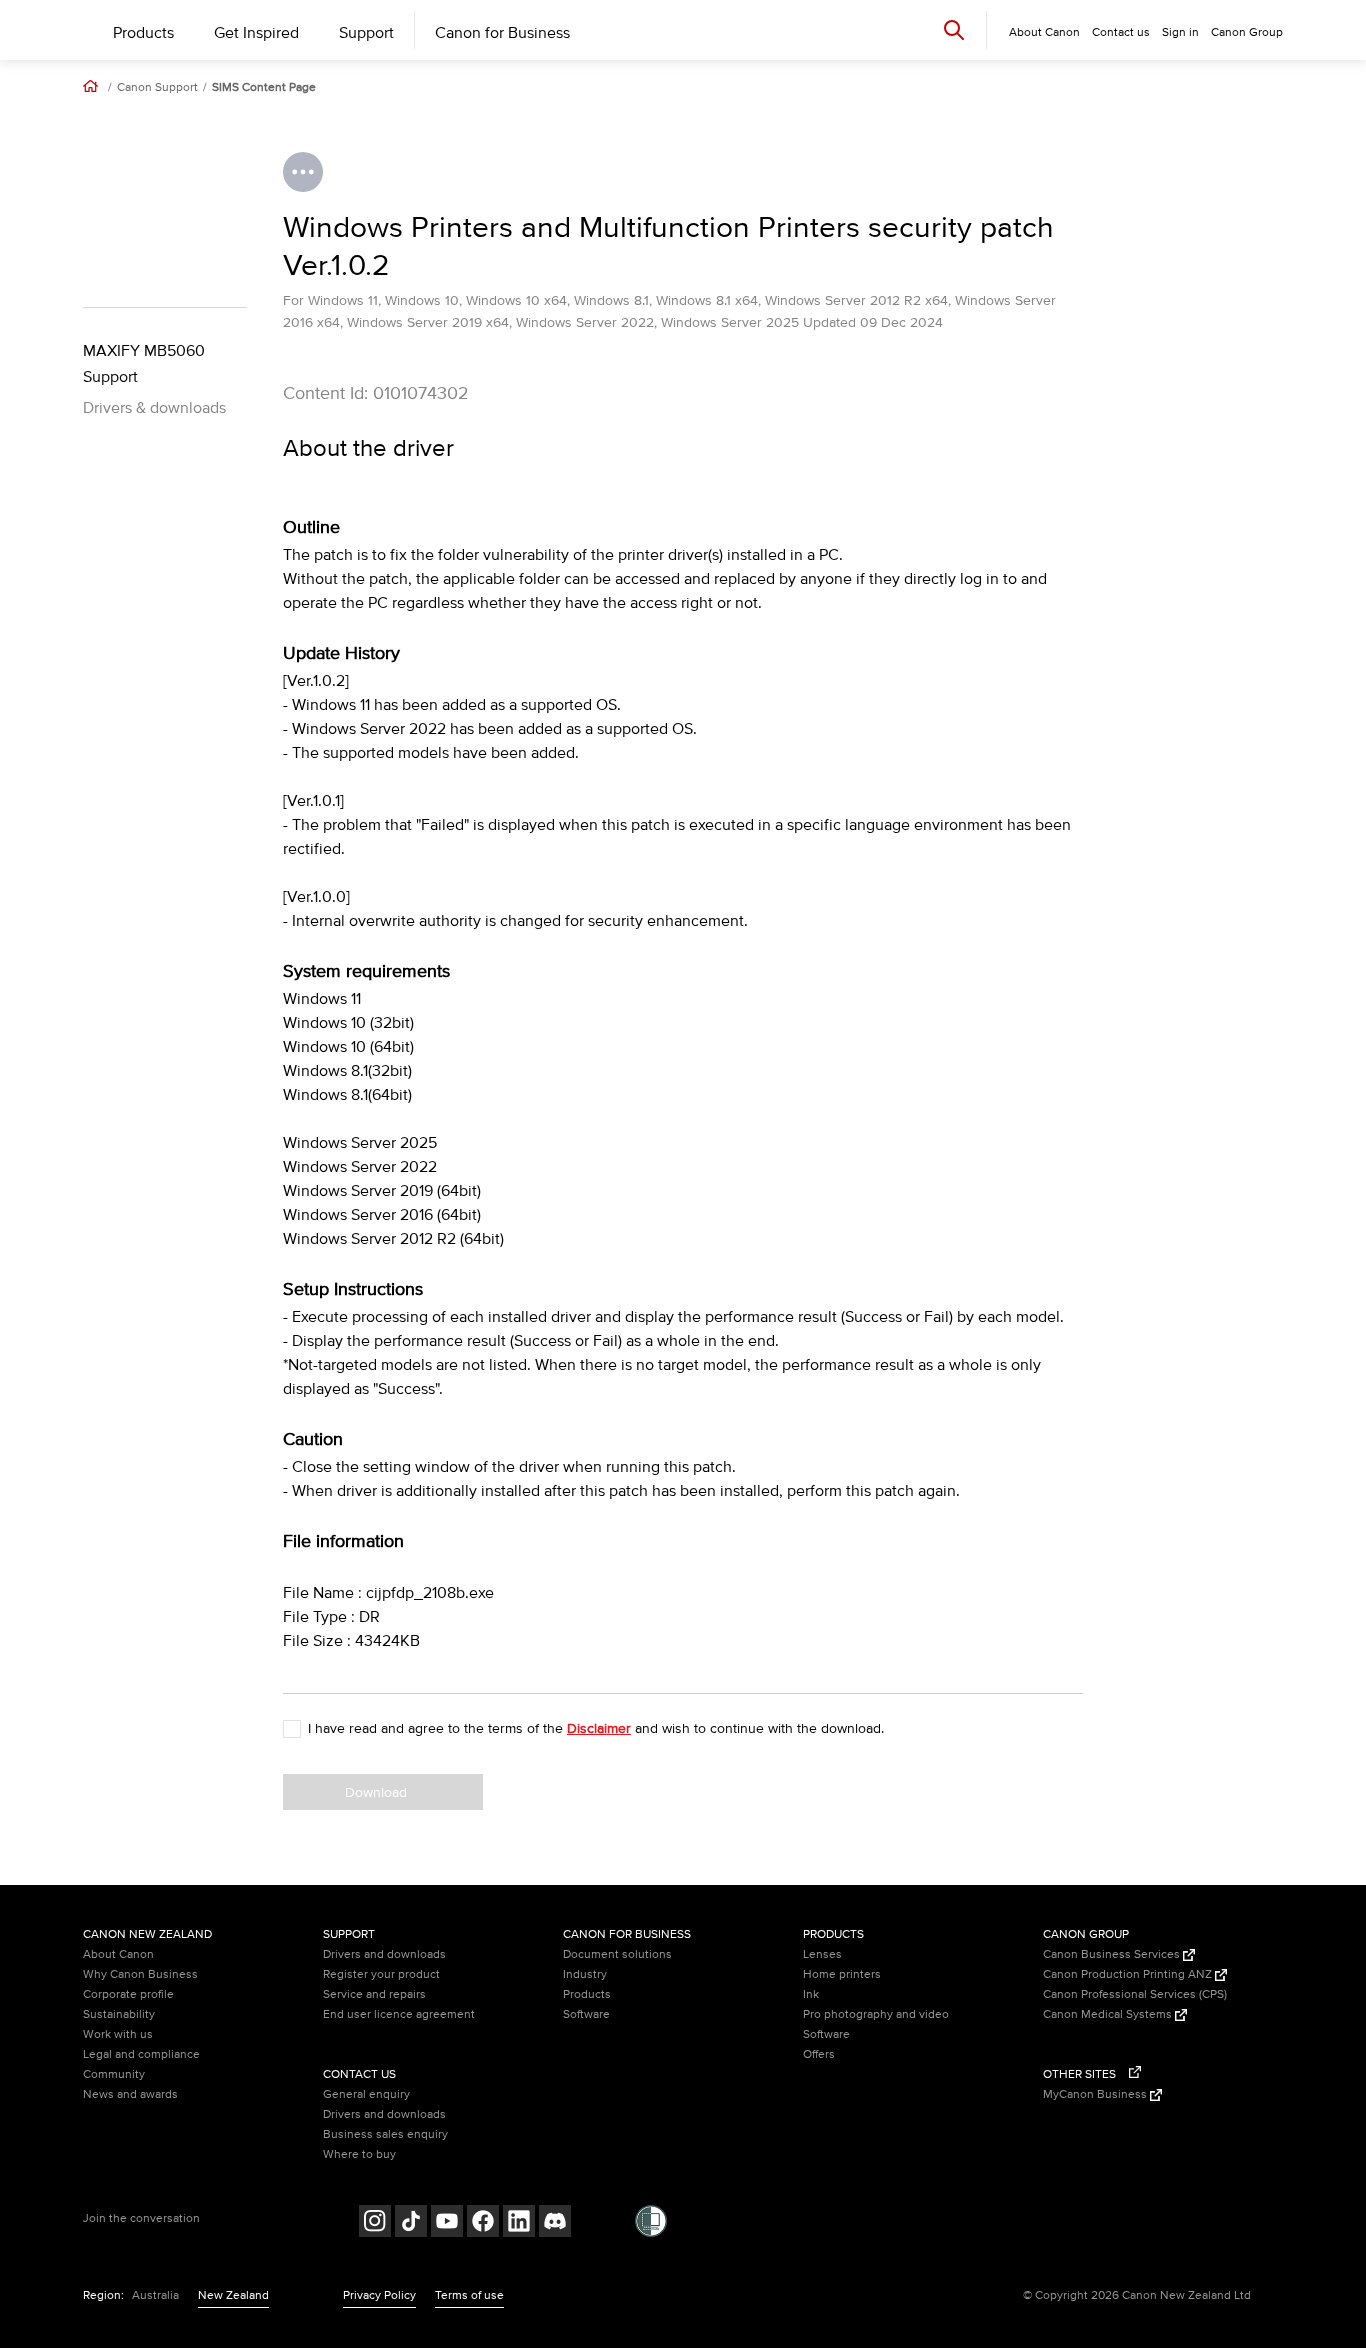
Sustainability (119, 2014)
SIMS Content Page (264, 88)
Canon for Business (502, 33)
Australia (155, 2295)
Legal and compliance (141, 2054)
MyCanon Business (1096, 2094)
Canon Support (157, 88)
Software (586, 2014)
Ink (811, 1994)
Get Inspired (256, 33)
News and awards (130, 2094)
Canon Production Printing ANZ (1129, 1974)
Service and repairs (374, 1994)
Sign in (1180, 32)
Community (114, 2074)
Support (366, 33)
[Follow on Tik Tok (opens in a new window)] (411, 2223)
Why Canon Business (140, 1974)
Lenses (822, 1954)
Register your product (381, 1974)
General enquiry (366, 2094)
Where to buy (359, 2154)
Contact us (1121, 32)
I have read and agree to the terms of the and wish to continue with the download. (596, 1728)
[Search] (954, 29)
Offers (819, 2054)
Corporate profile (128, 1994)
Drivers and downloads (384, 1954)
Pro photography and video (876, 2014)
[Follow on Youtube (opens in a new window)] (447, 2223)
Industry (585, 1974)
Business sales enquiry (385, 2134)
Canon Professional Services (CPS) (1135, 1994)
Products (143, 33)
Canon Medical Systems (1109, 2014)
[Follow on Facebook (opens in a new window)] (483, 2223)
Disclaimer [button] (599, 1728)
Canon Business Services (1113, 1954)
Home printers (842, 1974)
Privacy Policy (379, 2295)
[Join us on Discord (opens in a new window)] (555, 2223)
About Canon (118, 1954)
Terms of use (469, 2295)
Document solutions (617, 1954)
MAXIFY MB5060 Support (144, 364)
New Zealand (233, 2295)
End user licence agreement (399, 2014)
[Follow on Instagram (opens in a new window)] (375, 2223)
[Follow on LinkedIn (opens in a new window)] (519, 2223)
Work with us (118, 2034)
